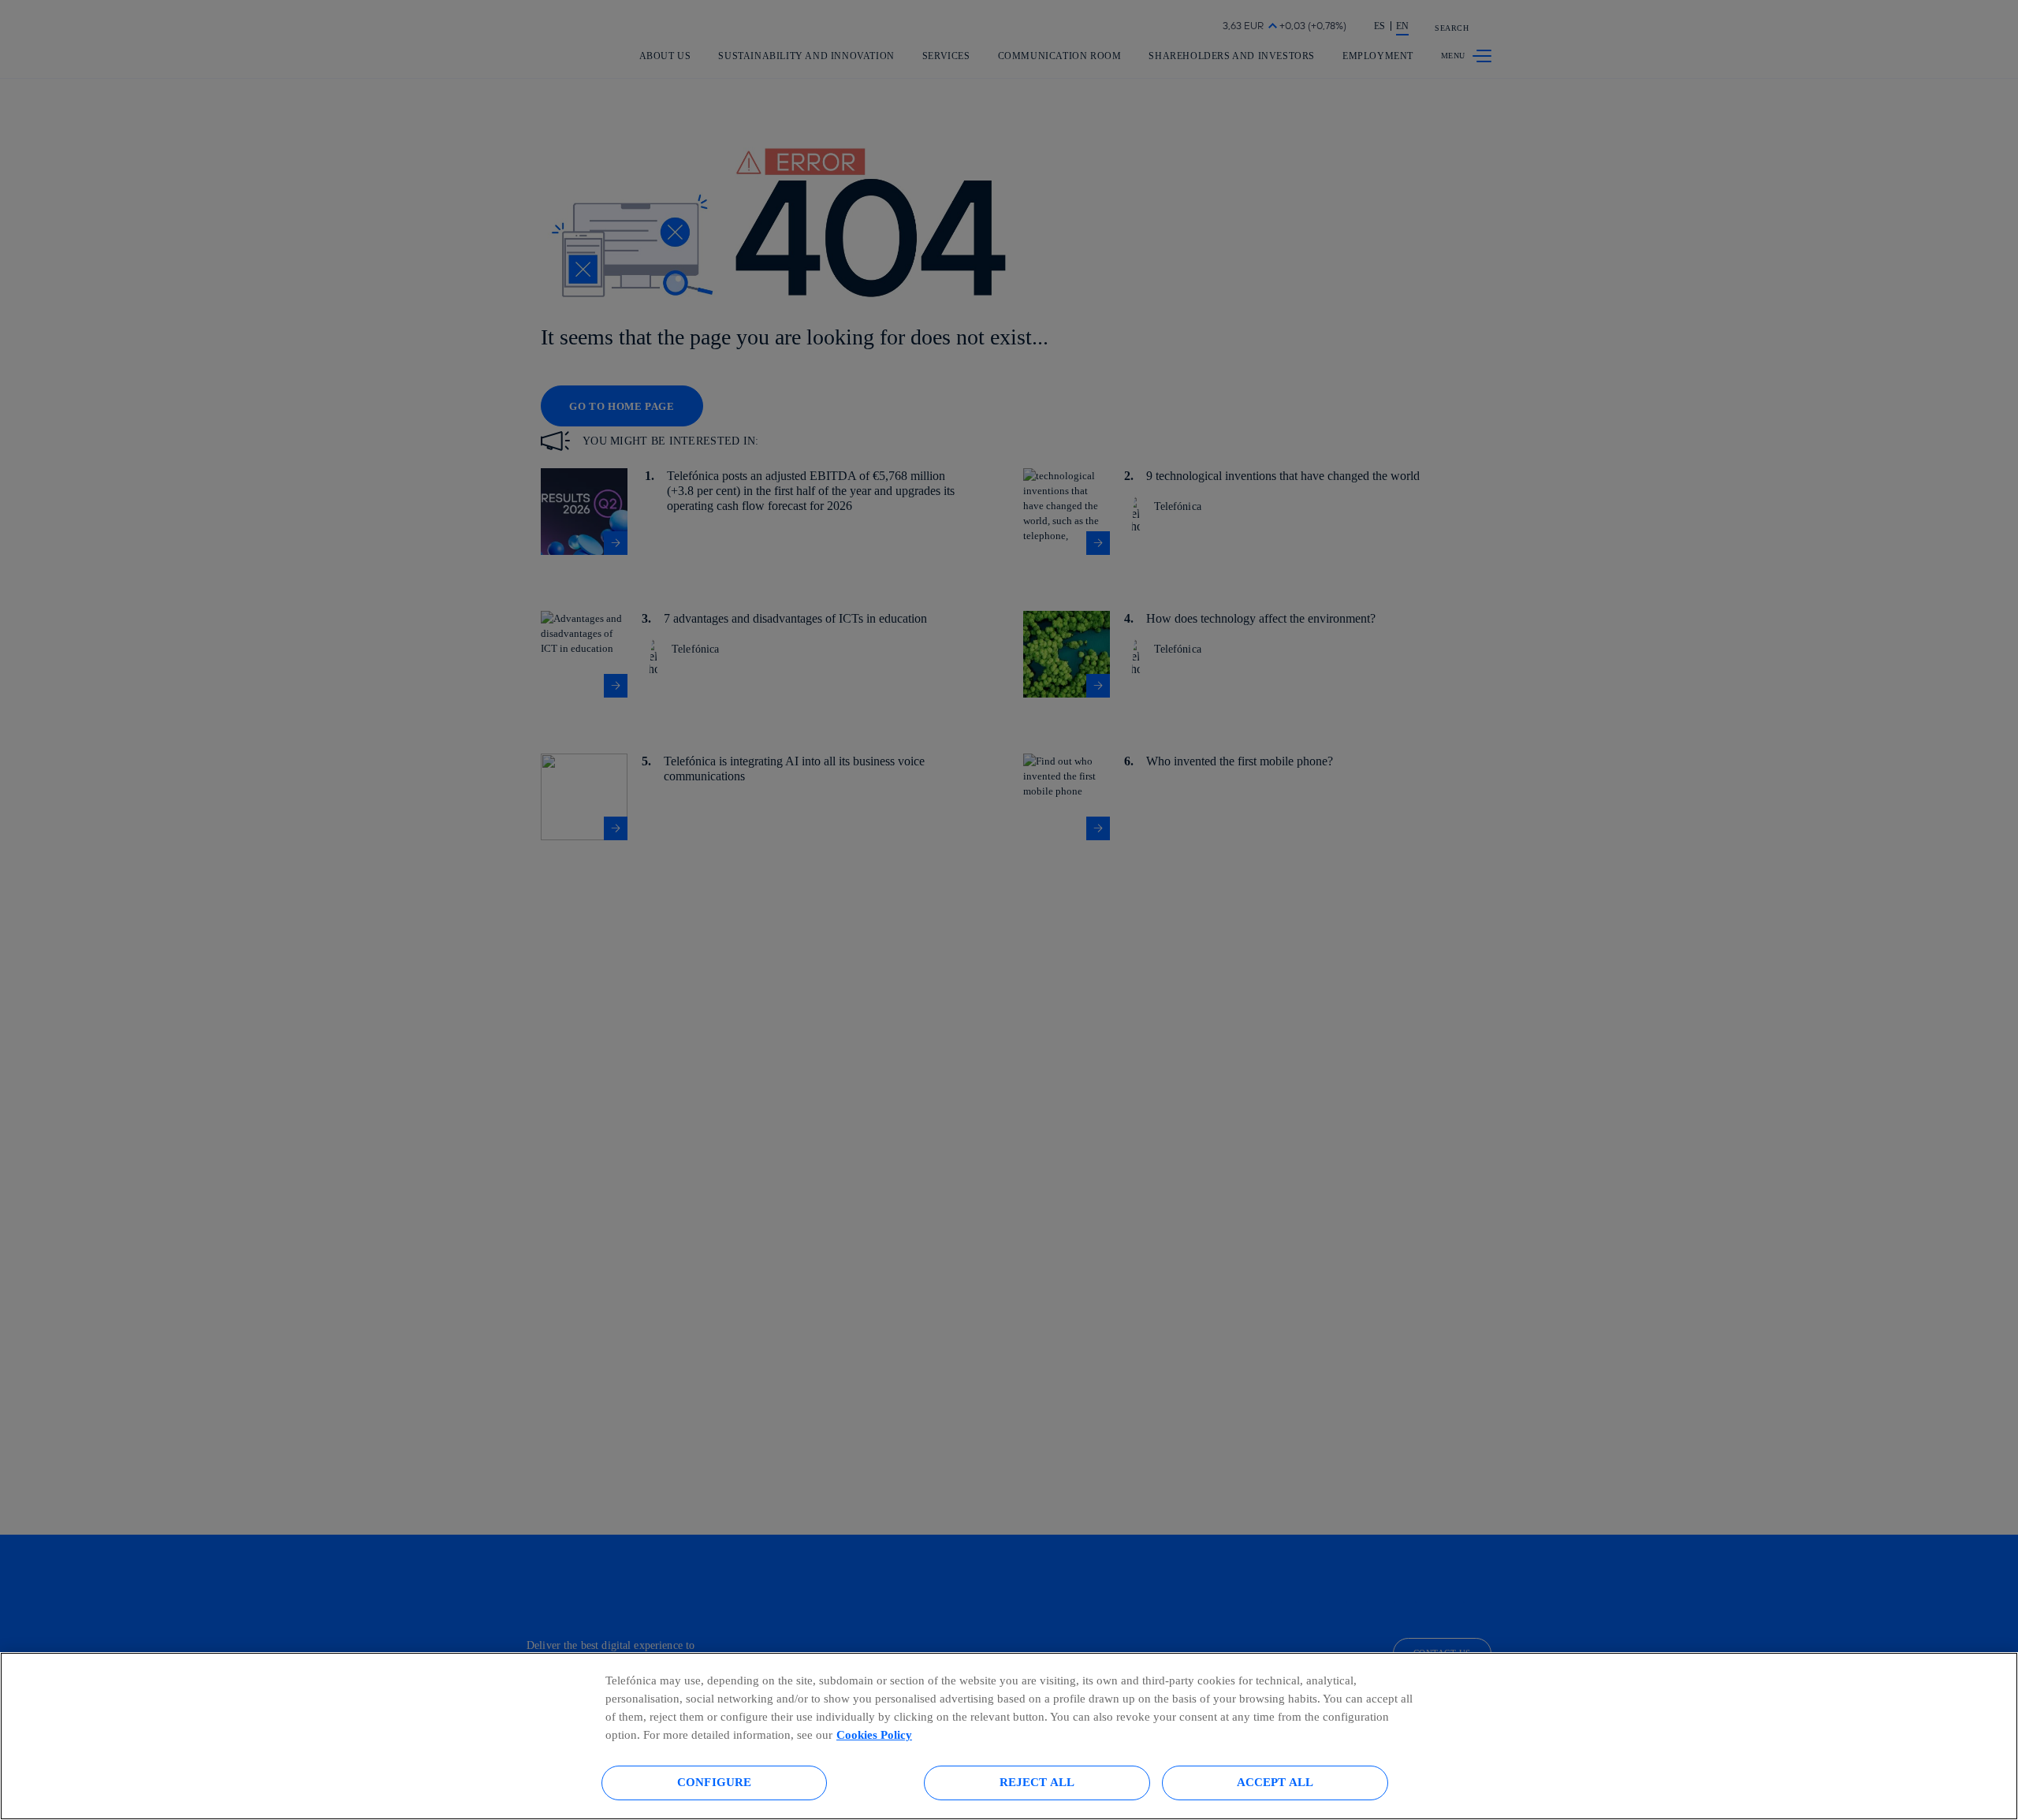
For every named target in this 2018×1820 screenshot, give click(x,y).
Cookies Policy (874, 1734)
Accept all (1275, 1782)
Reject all (1037, 1782)
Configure (714, 1782)
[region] (1009, 1736)
